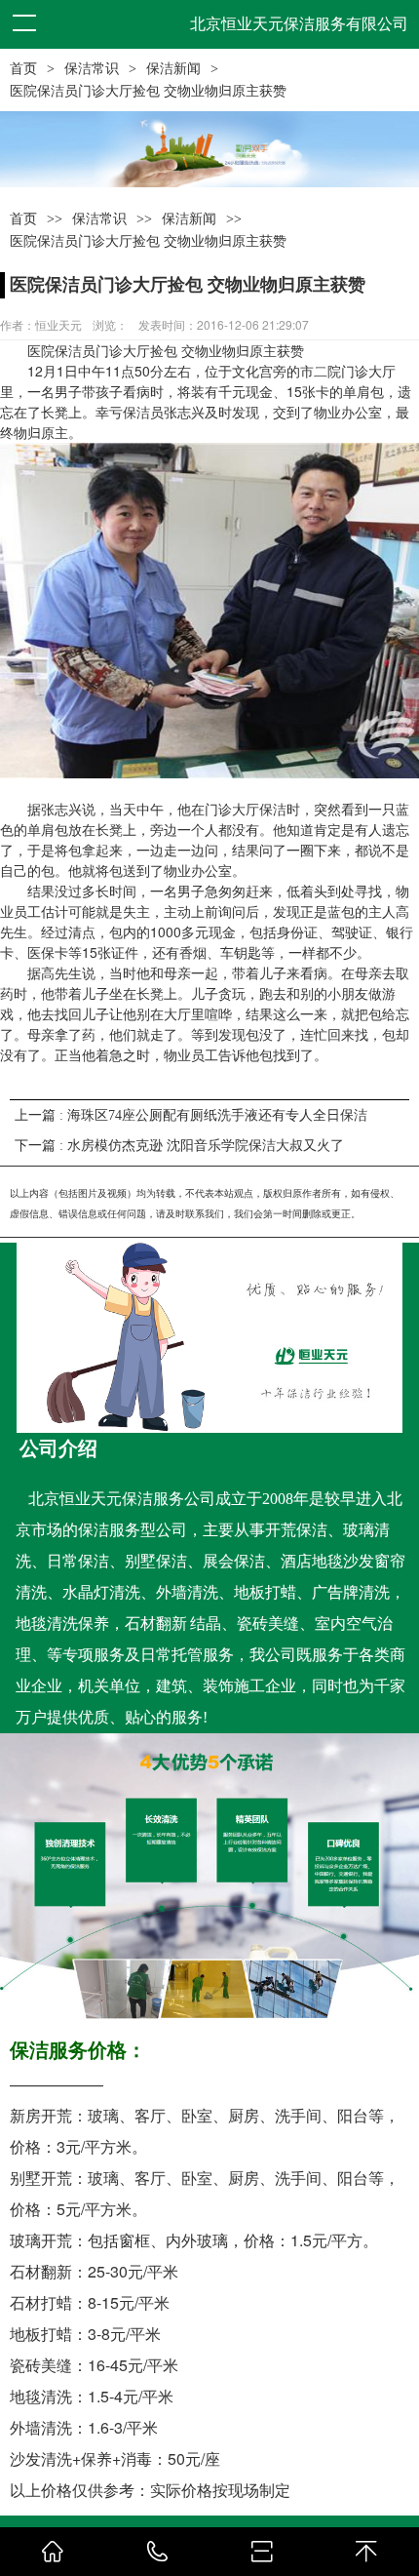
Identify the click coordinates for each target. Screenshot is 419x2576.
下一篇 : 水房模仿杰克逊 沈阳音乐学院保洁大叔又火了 (179, 1146)
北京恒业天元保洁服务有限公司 (299, 24)
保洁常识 (92, 69)
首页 (23, 69)
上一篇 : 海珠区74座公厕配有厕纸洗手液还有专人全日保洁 (191, 1115)
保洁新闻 (173, 69)
